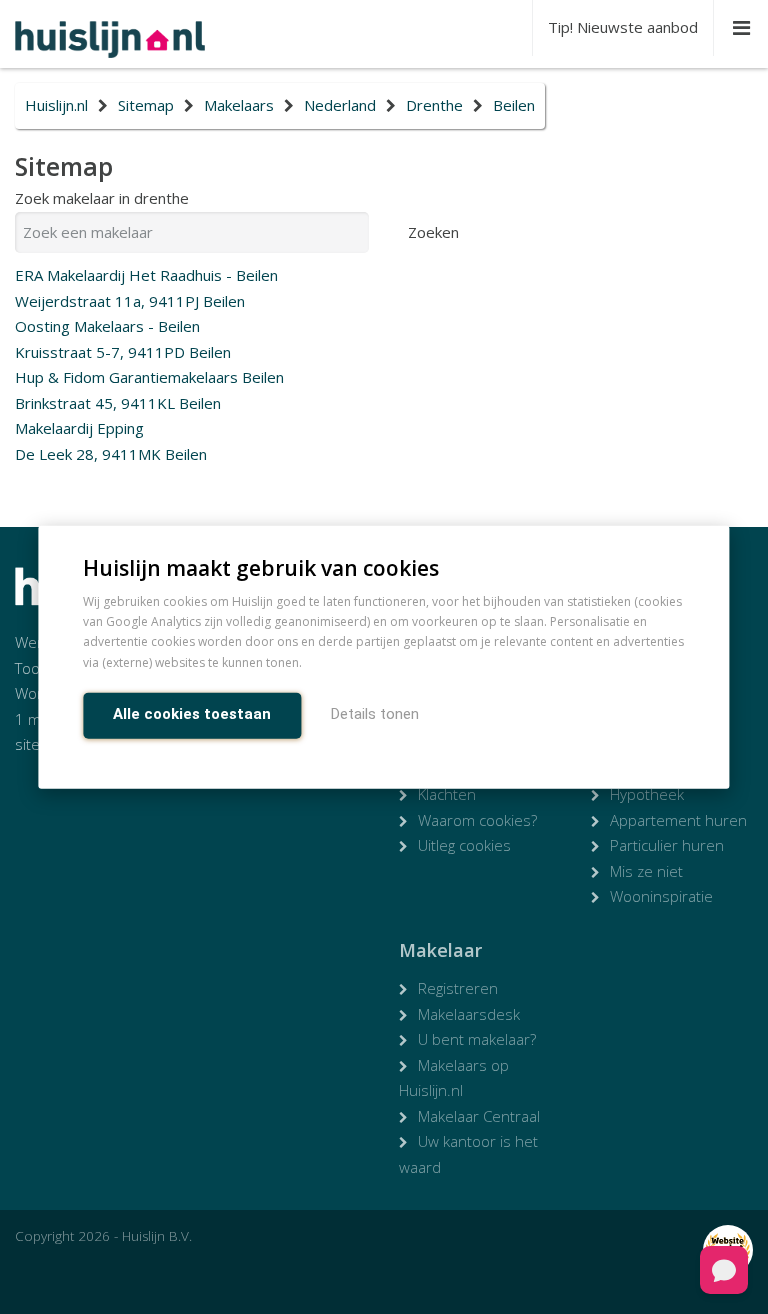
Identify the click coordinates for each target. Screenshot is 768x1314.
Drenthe (434, 105)
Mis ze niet (646, 871)
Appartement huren (678, 820)
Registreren (458, 988)
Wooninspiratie (661, 896)
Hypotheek (647, 794)
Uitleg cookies (464, 845)
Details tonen (375, 714)
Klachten (447, 794)
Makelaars (239, 105)
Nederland (340, 105)
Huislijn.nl (56, 105)
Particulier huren (667, 845)
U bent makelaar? (477, 1039)
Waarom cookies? (477, 820)
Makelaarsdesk (469, 1014)
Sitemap (146, 105)
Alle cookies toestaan (192, 714)
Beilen (514, 105)
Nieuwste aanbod (623, 27)
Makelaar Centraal (479, 1116)
